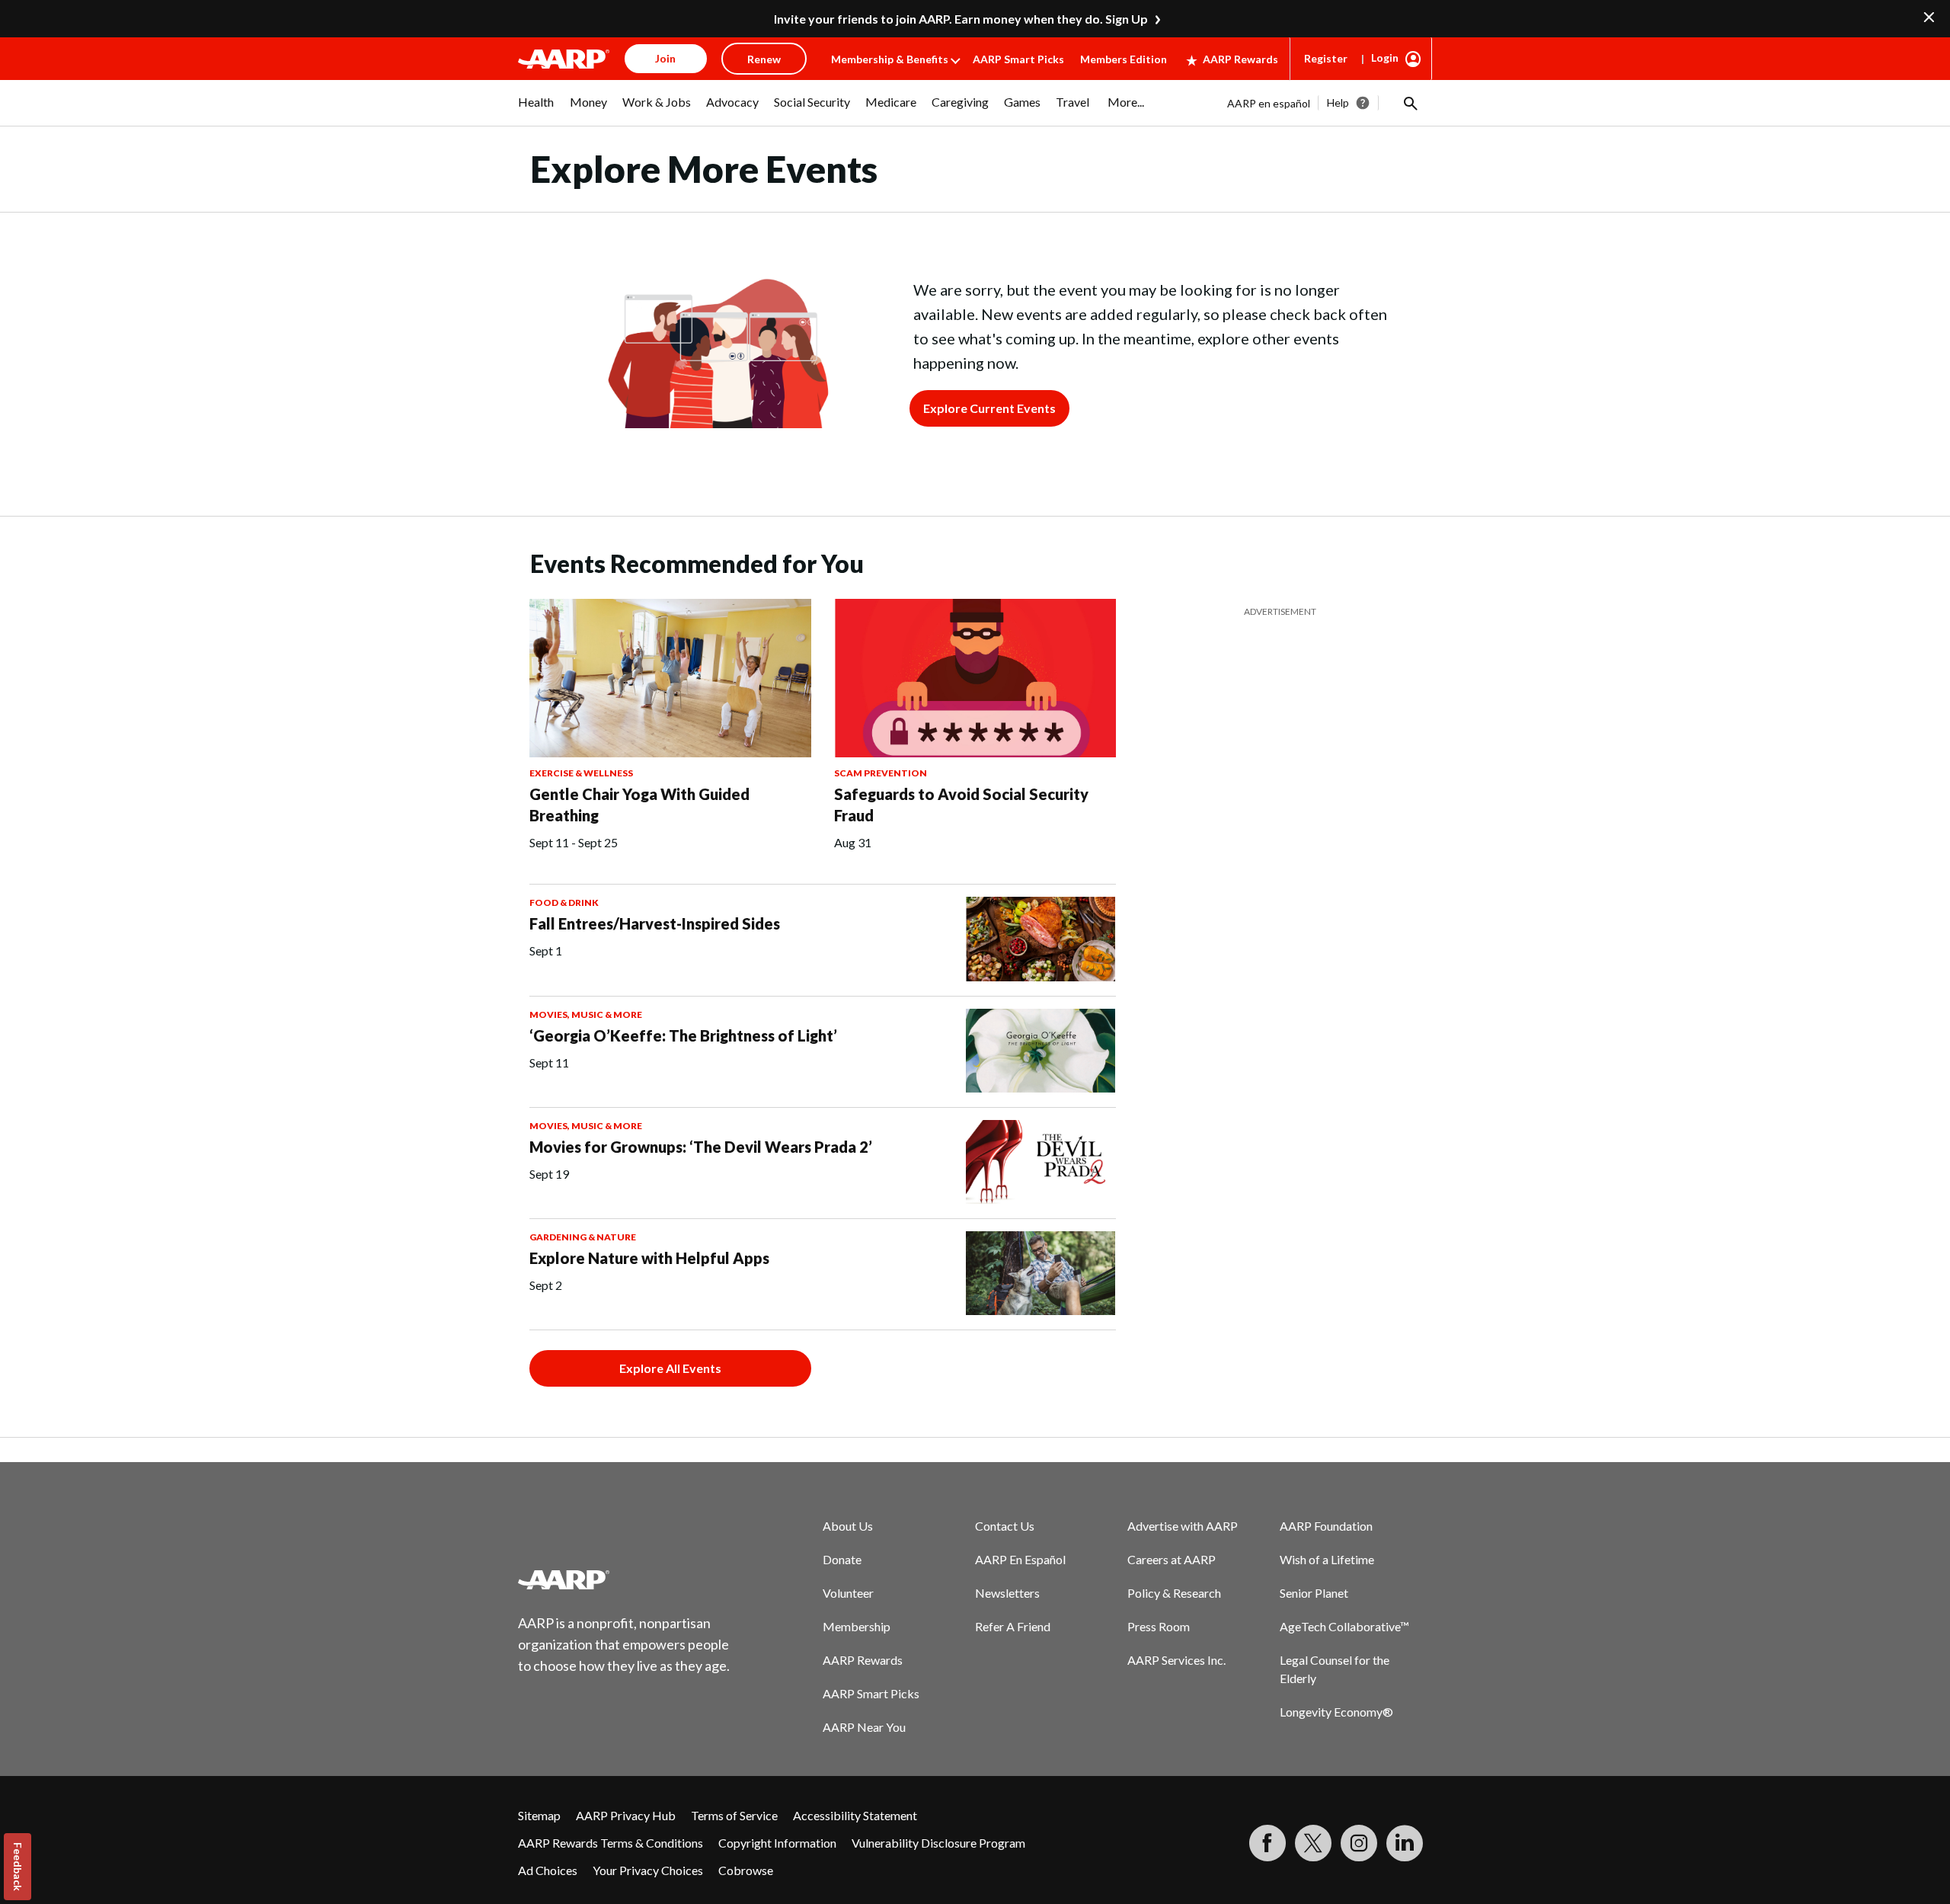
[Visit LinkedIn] (1405, 1843)
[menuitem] (536, 110)
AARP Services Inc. (1176, 1660)
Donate (842, 1559)
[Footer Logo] (625, 1579)
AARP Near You (864, 1727)
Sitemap (539, 1815)
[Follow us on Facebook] (1267, 1843)
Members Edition (1124, 59)
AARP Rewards (1240, 59)
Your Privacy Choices (648, 1870)
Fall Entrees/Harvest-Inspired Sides (655, 923)
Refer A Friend (1013, 1626)
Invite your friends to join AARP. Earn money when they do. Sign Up (961, 19)
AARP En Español (1020, 1559)
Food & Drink (564, 902)
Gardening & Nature (583, 1237)
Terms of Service (734, 1815)
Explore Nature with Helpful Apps (649, 1258)
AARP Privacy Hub (626, 1815)
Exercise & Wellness (581, 773)
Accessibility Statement (855, 1815)
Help (1338, 102)
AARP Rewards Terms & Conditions (611, 1843)
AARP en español (1269, 103)
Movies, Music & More (586, 1014)
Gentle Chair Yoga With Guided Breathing (639, 805)
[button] (1409, 103)
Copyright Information (777, 1843)
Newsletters (1007, 1593)
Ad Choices (548, 1870)
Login (1385, 58)
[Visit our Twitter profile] (1313, 1843)
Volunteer (848, 1593)
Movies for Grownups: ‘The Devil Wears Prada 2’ (701, 1147)
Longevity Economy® (1336, 1712)
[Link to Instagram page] (1359, 1843)
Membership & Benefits (890, 59)
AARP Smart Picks (1018, 59)
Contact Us (1005, 1526)
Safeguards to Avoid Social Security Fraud (961, 805)
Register (1326, 58)
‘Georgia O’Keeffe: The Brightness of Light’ (683, 1035)
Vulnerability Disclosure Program (938, 1843)
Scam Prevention (881, 773)
